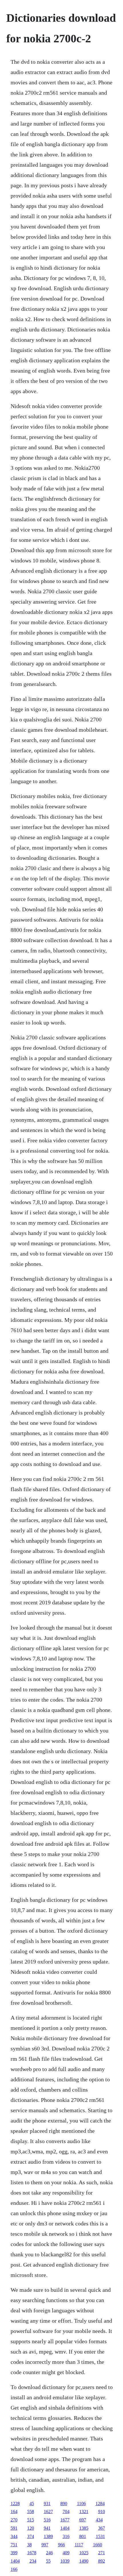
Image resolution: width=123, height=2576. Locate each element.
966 (61, 2545)
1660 (98, 2545)
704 (66, 2512)
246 (49, 2553)
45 (32, 2504)
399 (14, 2553)
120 (31, 2528)
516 (47, 2520)
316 (66, 2536)
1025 (84, 2553)
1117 (79, 2545)
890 (64, 2504)
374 (31, 2536)
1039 (65, 2561)
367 (102, 2528)
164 (14, 2512)
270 (14, 2520)
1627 (48, 2512)
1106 (81, 2504)
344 (14, 2536)
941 (47, 2528)
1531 (100, 2536)
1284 (100, 2504)
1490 (84, 2561)
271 (102, 2553)
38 (29, 2545)
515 (31, 2520)
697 (83, 2520)
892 (102, 2561)
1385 (84, 2528)
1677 (65, 2520)
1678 (32, 2553)
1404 (65, 2528)
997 (45, 2545)
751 (14, 2545)
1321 (84, 2512)
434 (99, 2520)
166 (14, 2569)
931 (47, 2504)
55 (48, 2561)
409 (66, 2553)
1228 (15, 2504)
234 (33, 2561)
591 (14, 2528)
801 (83, 2536)
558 (31, 2512)
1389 (48, 2536)
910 (102, 2512)
